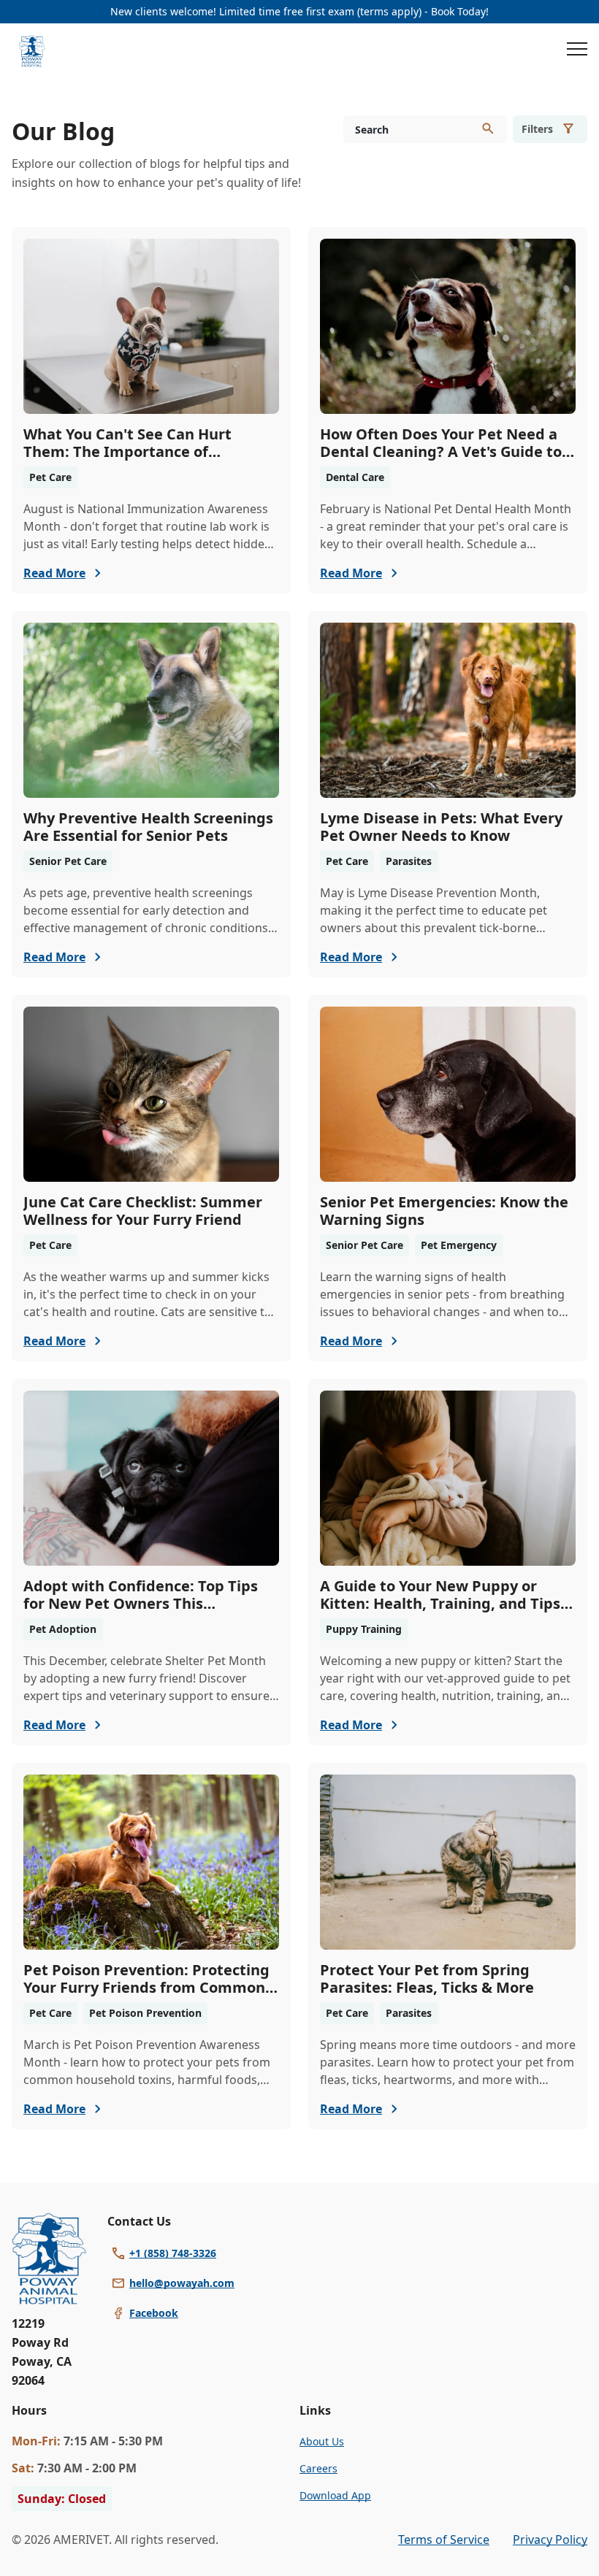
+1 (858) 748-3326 (173, 2253)
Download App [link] (335, 2495)
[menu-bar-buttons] (577, 51)
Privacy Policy (550, 2540)
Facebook (154, 2313)
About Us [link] (322, 2441)
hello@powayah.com (182, 2283)
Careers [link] (318, 2468)
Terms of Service (444, 2540)
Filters (537, 129)
